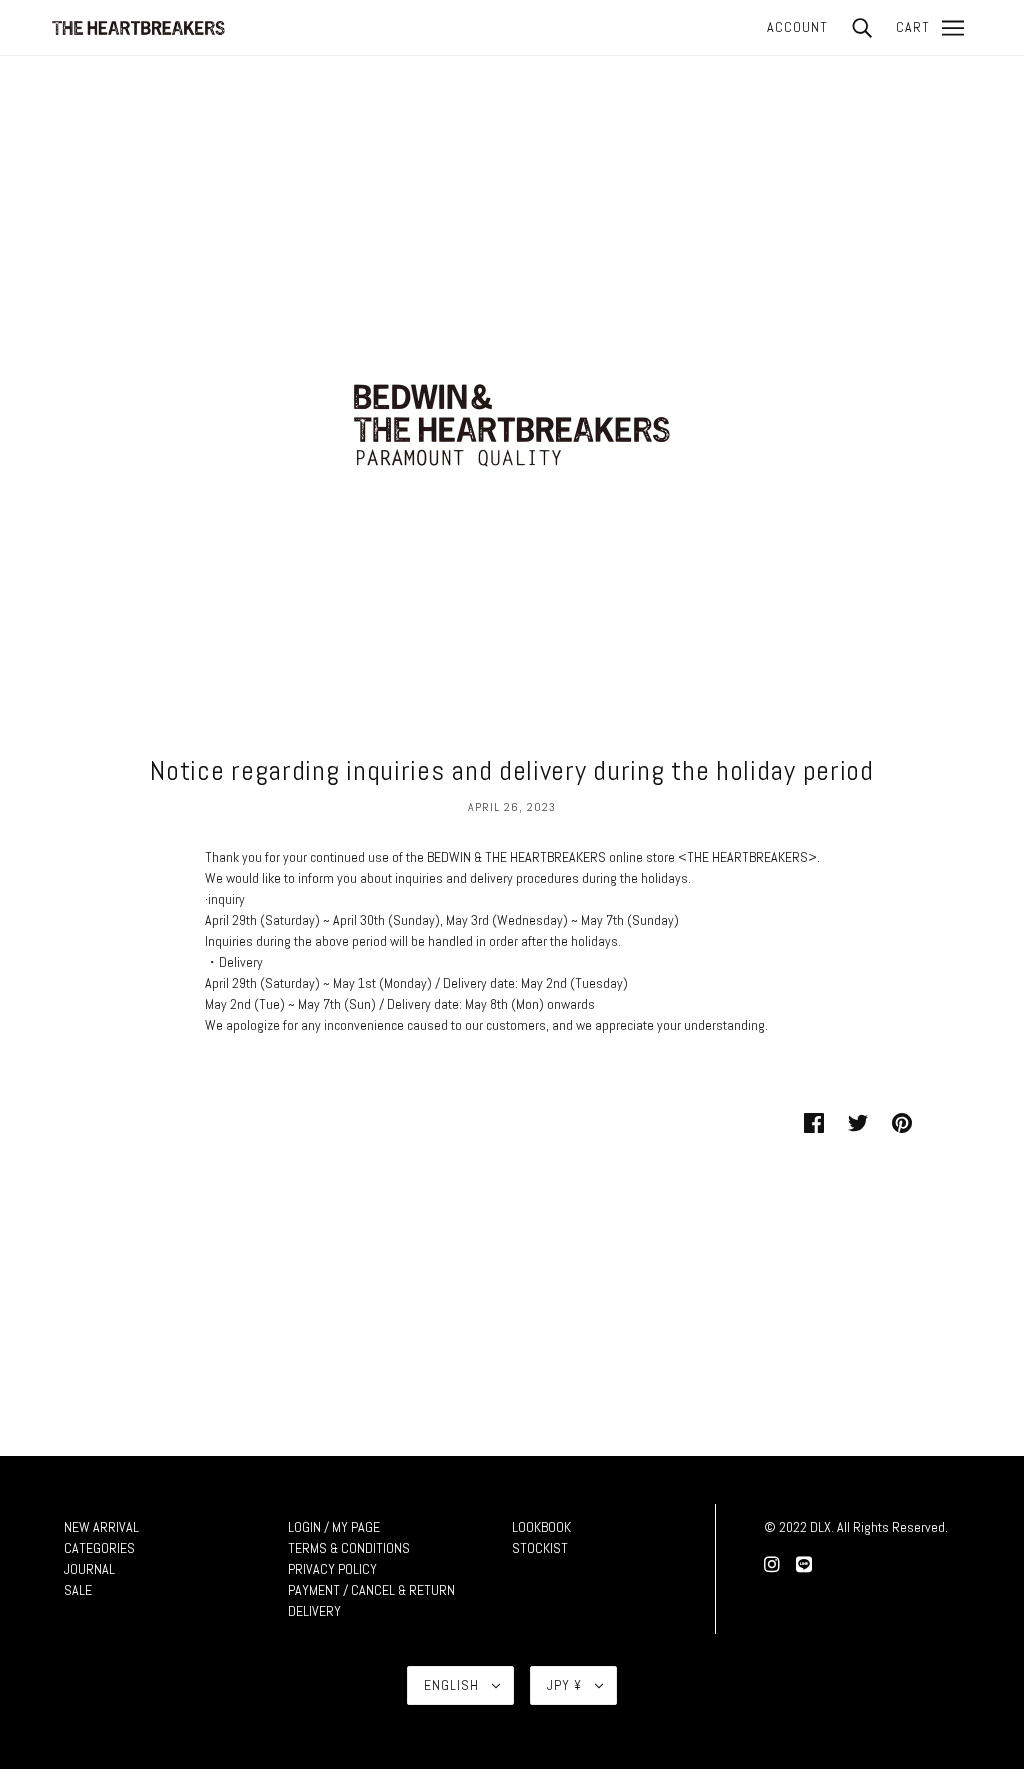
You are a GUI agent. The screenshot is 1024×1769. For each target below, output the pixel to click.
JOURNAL (89, 1569)
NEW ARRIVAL (101, 1527)
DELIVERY (314, 1611)
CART (913, 27)
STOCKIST (540, 1548)
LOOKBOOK (541, 1527)
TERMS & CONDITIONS (349, 1548)
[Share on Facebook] (814, 1122)
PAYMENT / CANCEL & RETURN (371, 1590)
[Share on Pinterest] (902, 1122)
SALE (78, 1590)
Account (797, 27)
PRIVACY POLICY (332, 1569)
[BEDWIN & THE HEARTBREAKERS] (138, 26)
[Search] (862, 27)
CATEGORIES (99, 1548)
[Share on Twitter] (858, 1122)
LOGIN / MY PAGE (334, 1527)
